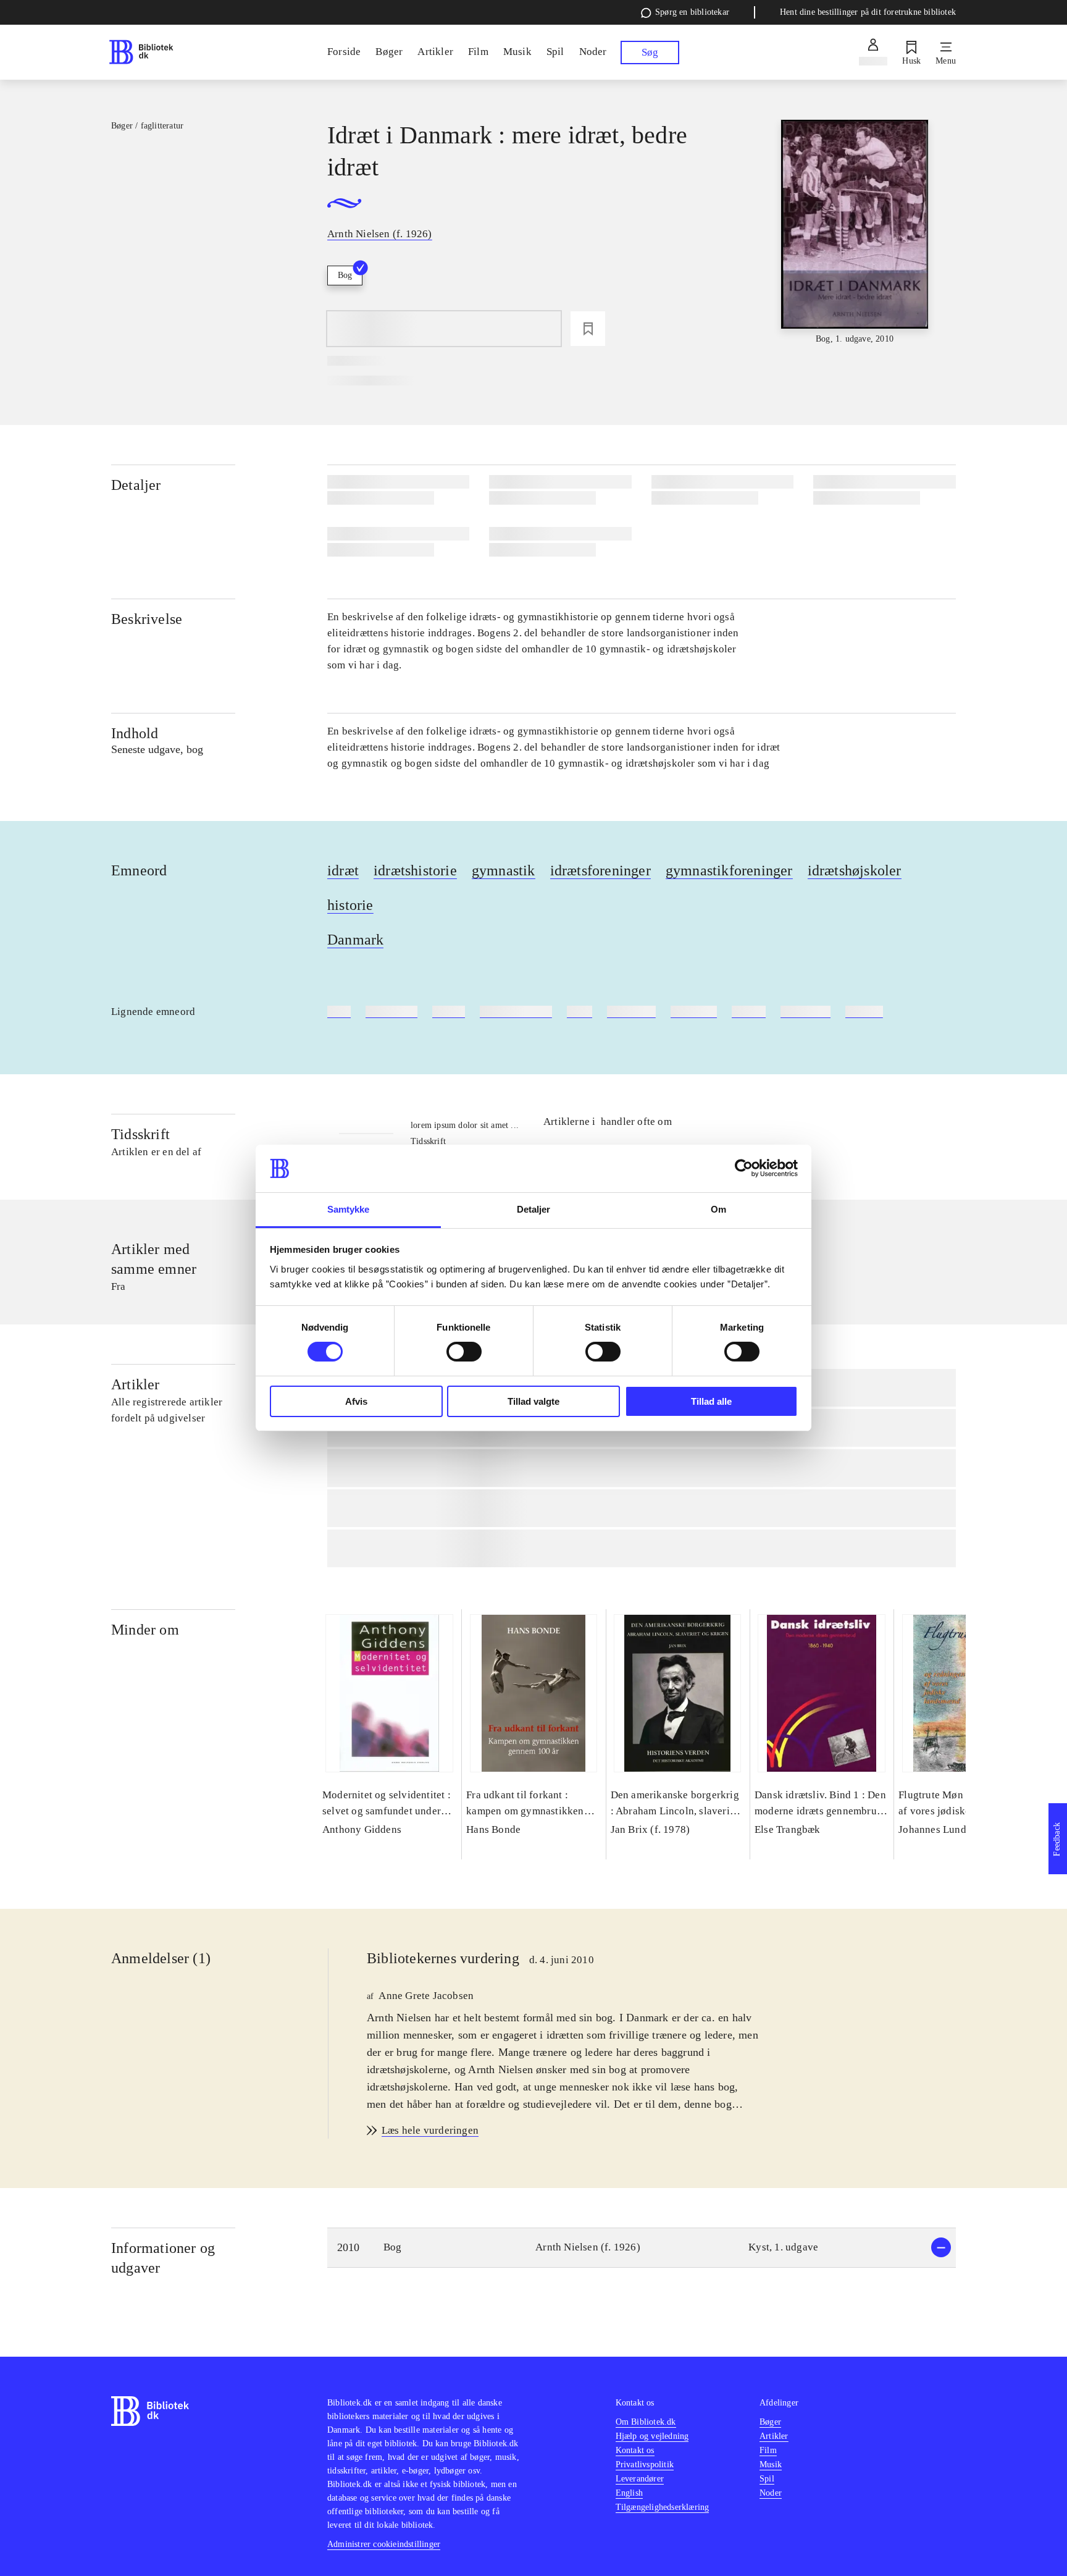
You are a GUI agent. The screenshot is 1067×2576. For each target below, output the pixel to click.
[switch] (464, 1352)
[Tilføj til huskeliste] (588, 329)
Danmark (355, 940)
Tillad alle (711, 1401)
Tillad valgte (533, 1401)
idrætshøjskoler (855, 870)
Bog (345, 275)
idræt (343, 870)
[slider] (855, 233)
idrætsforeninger (600, 870)
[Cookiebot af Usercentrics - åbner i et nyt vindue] (744, 1168)
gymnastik (504, 870)
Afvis (356, 1401)
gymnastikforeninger (729, 870)
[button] (642, 2248)
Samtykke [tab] (349, 1209)
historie (350, 905)
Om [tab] (718, 1209)
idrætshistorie (415, 870)
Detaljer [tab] (534, 1209)
